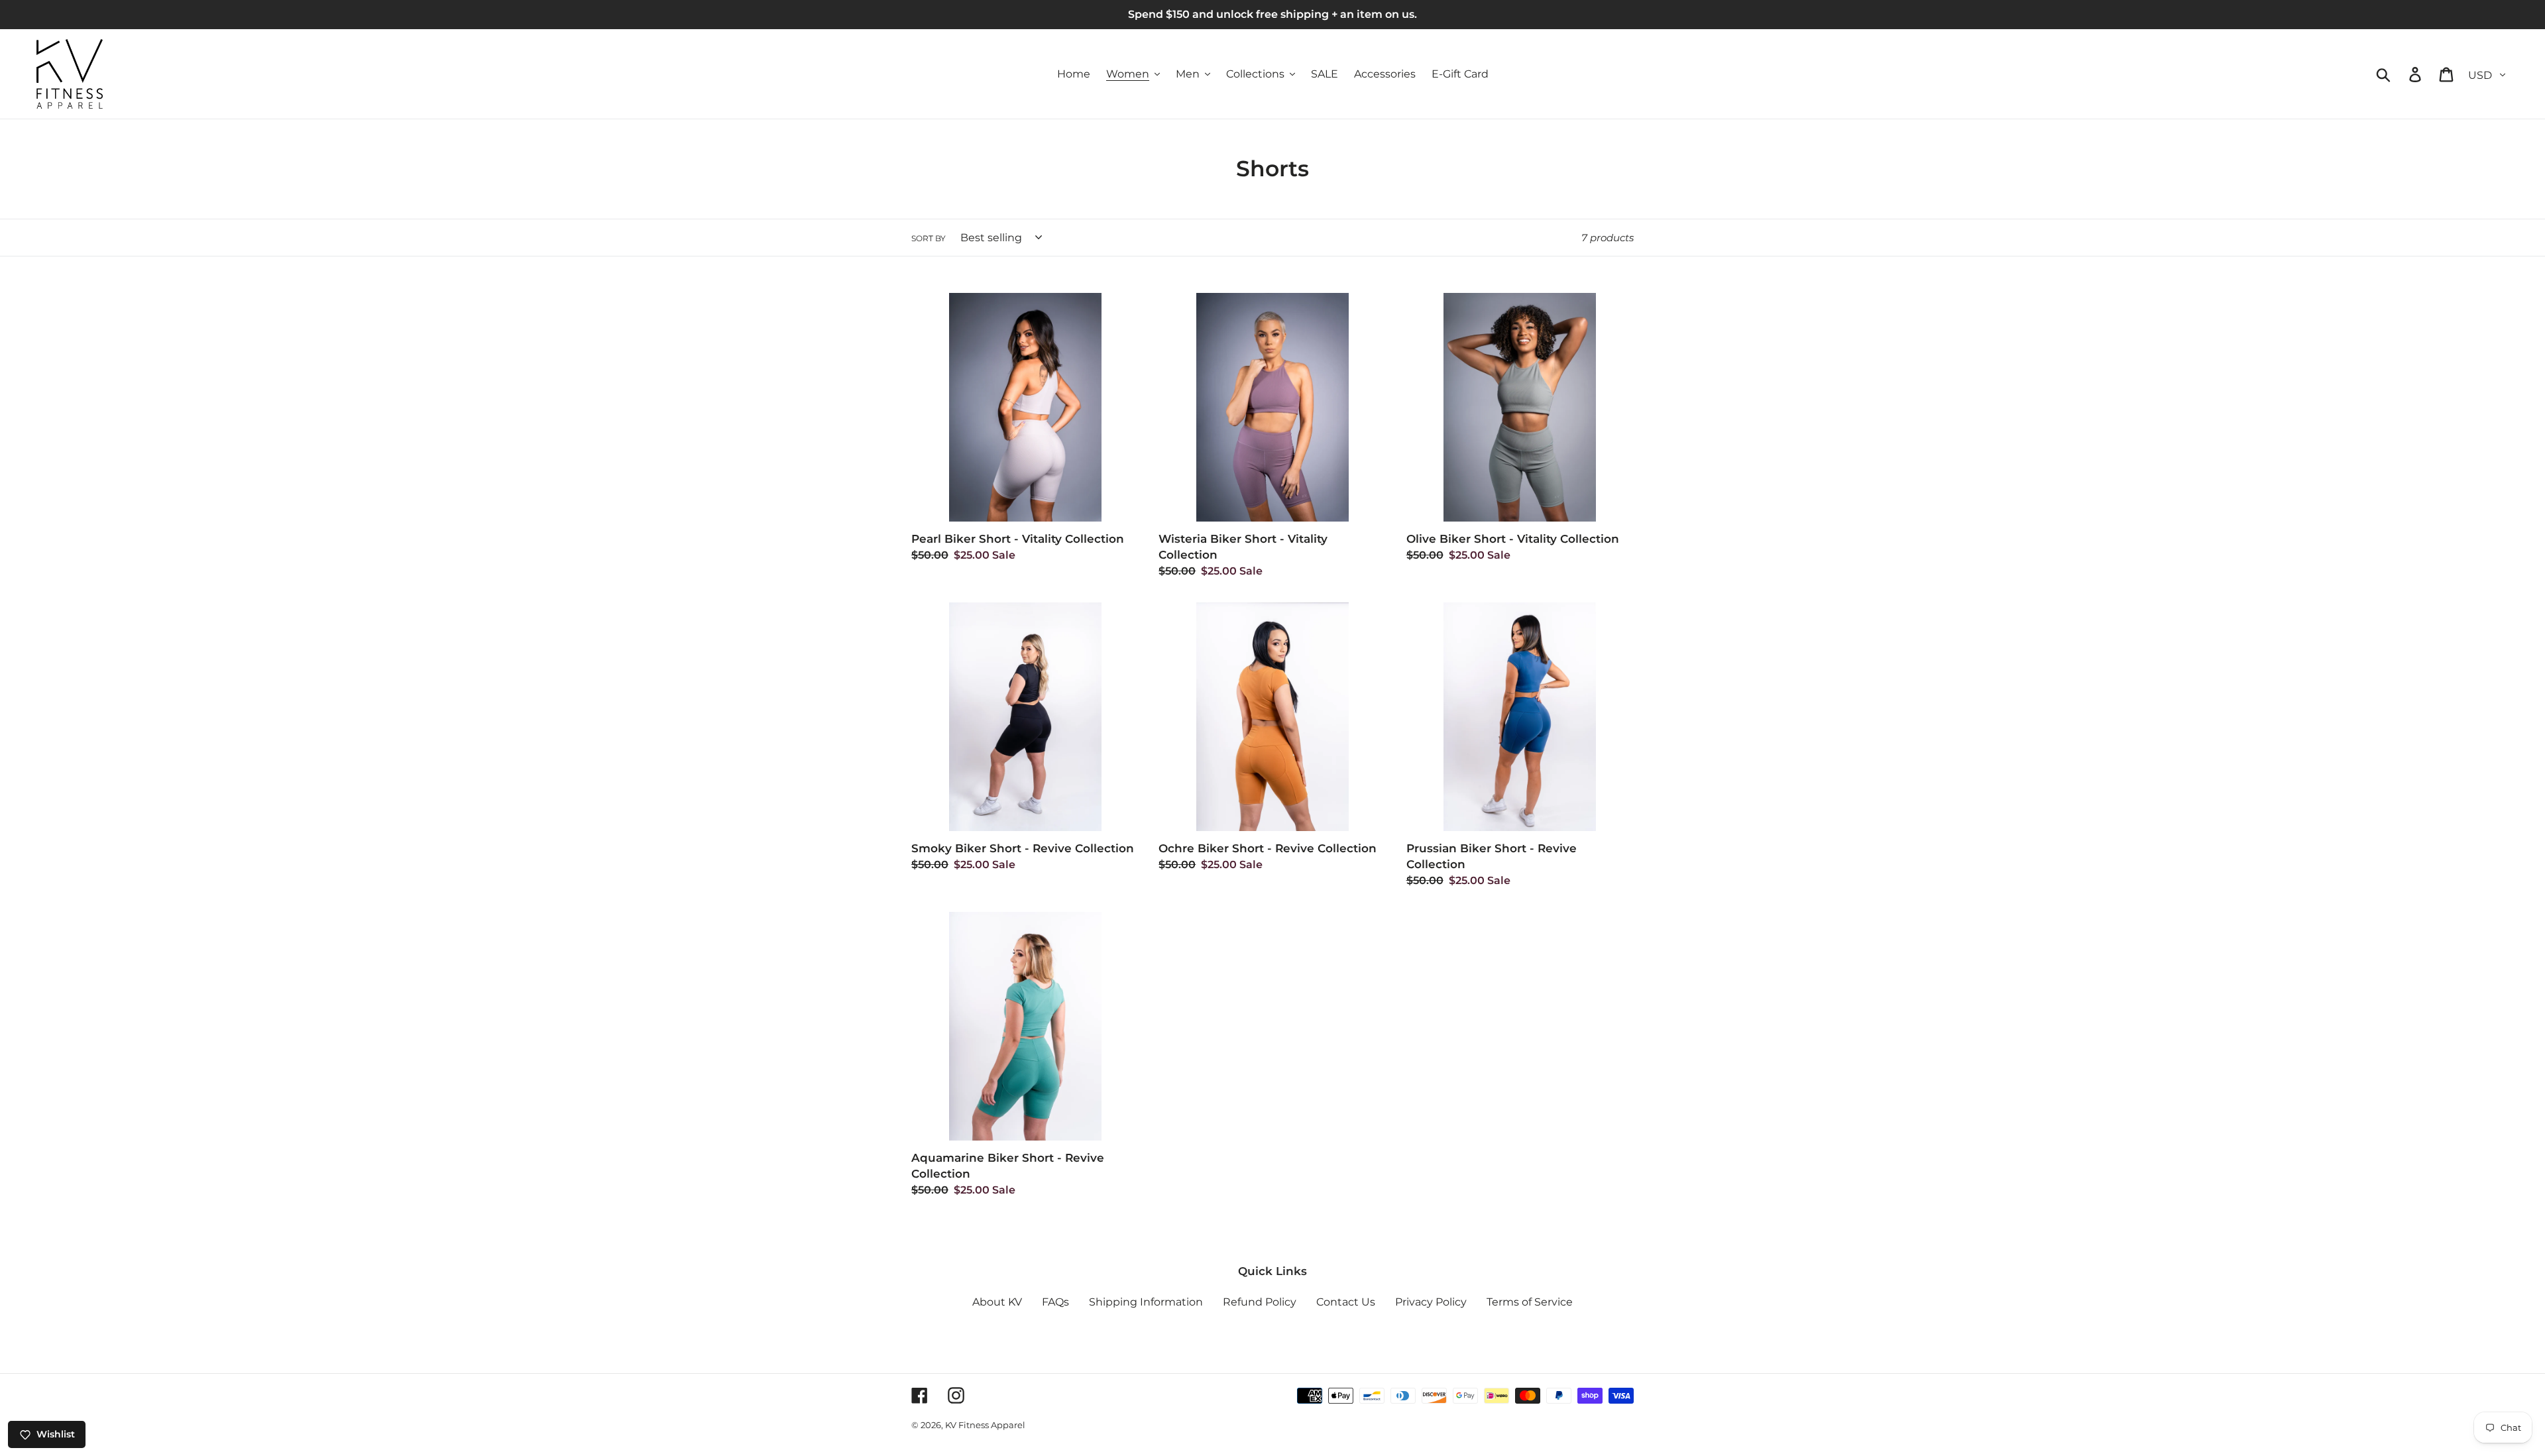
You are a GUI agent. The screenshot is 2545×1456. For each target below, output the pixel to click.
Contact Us (1346, 1302)
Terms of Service (1530, 1302)
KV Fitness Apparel (985, 1425)
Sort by (929, 238)
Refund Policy (1260, 1302)
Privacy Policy (1431, 1302)
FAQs (1055, 1302)
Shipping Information (1146, 1302)
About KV (997, 1302)
